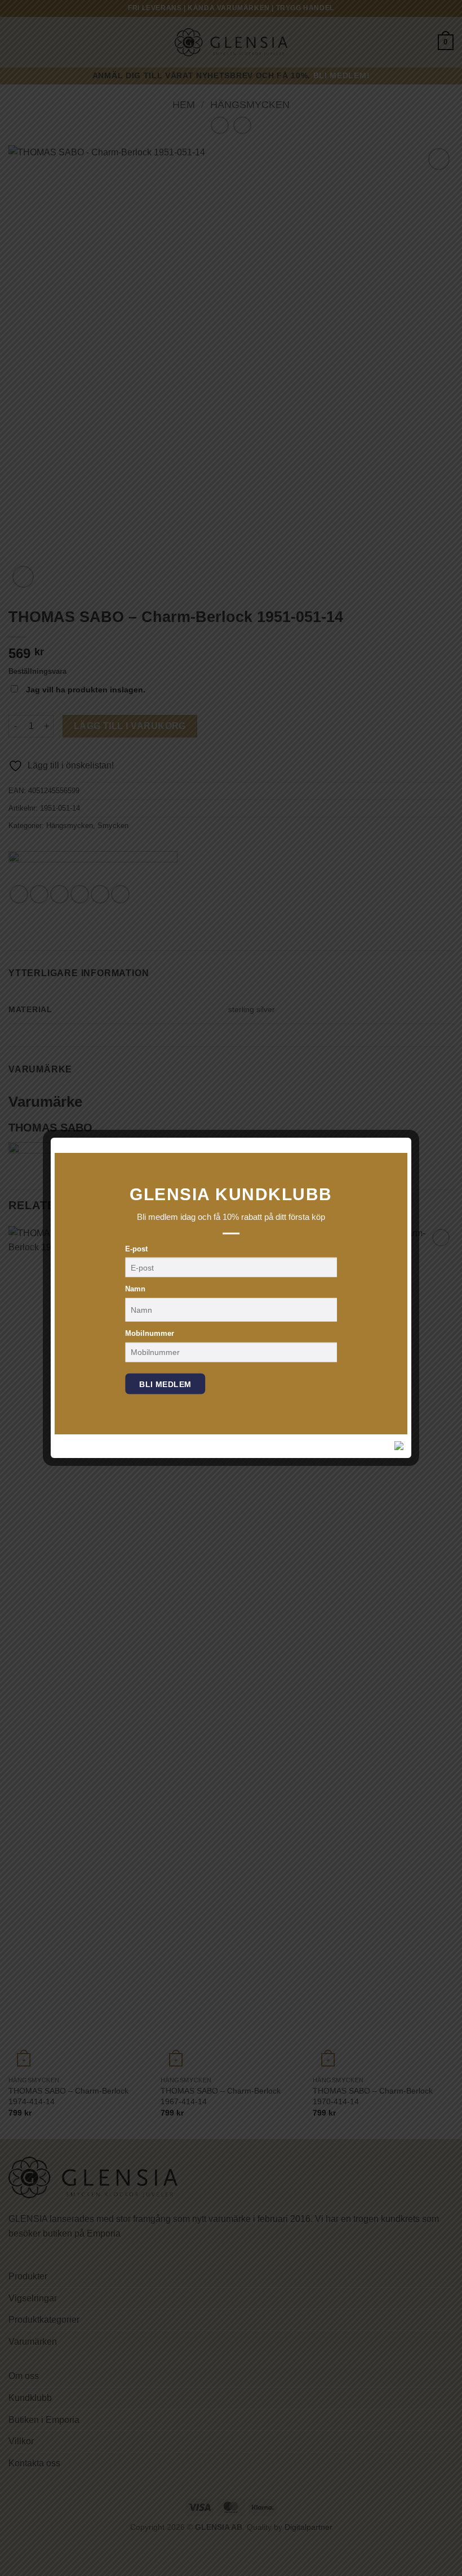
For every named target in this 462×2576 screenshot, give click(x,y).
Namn (135, 1289)
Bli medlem (165, 1384)
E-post (136, 1248)
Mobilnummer (150, 1333)
